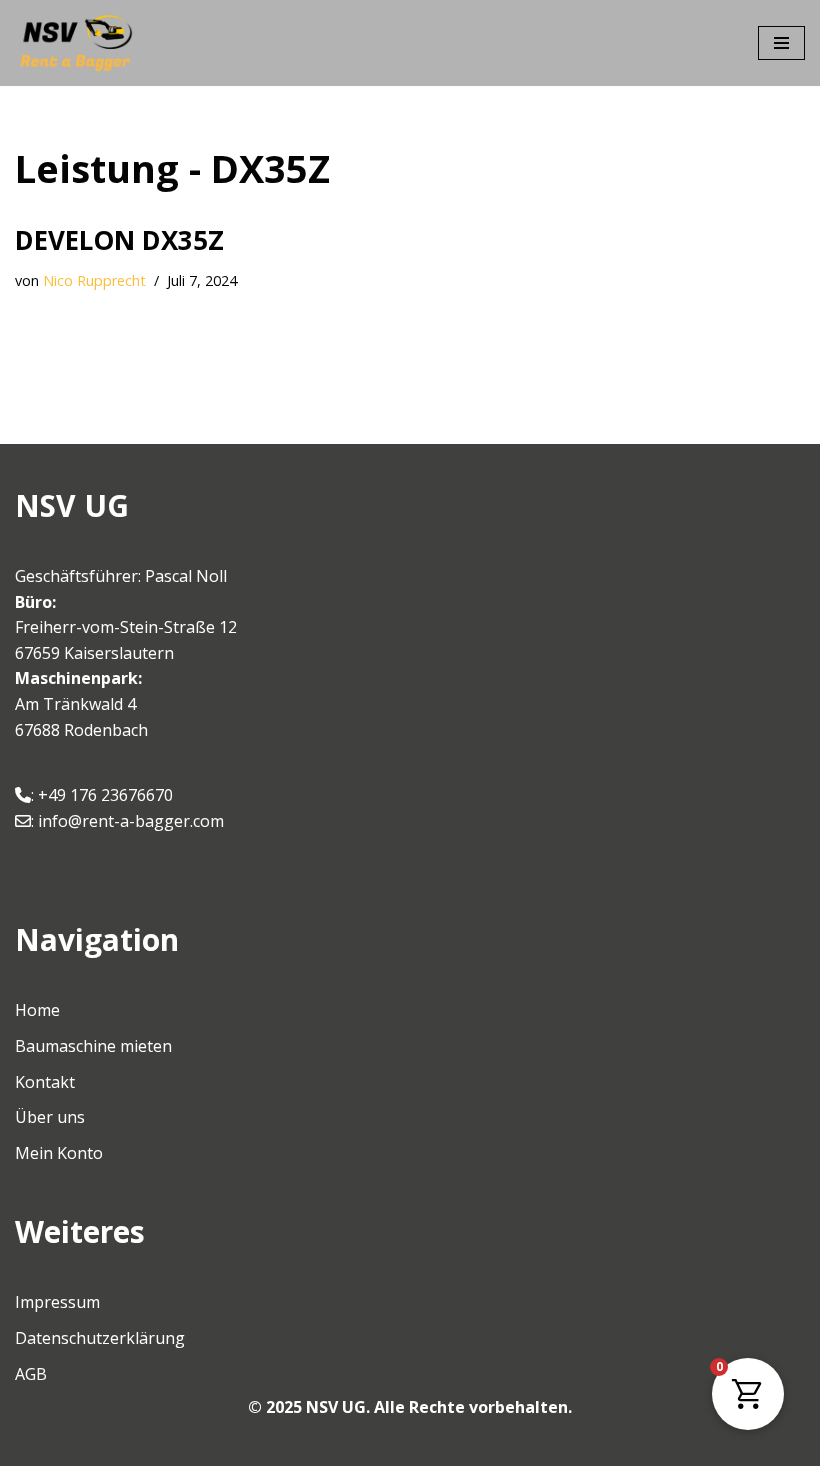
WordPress (498, 1445)
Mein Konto (59, 1153)
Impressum (57, 1302)
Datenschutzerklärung (100, 1338)
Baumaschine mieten (93, 1046)
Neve (299, 1445)
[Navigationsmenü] (781, 43)
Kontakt (45, 1082)
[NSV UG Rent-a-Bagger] (75, 43)
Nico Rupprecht (94, 280)
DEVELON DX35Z (119, 240)
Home (37, 1010)
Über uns (50, 1117)
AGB (31, 1374)
